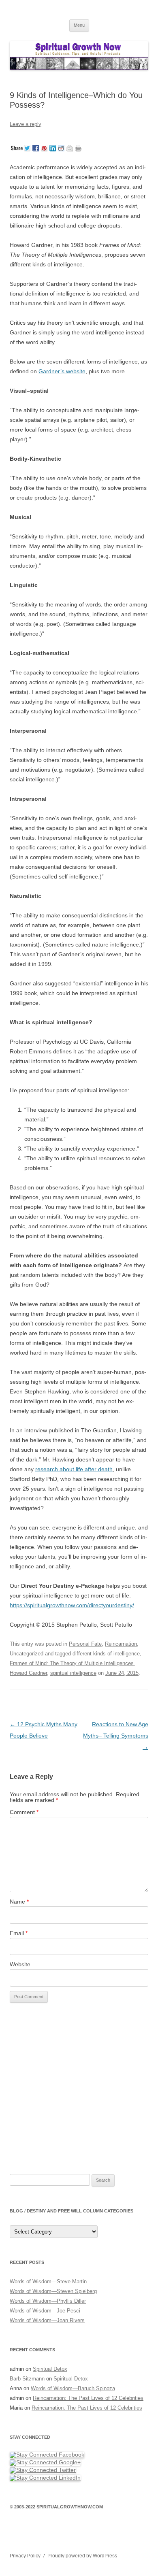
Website (20, 1964)
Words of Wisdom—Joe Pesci (45, 2311)
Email (19, 1933)
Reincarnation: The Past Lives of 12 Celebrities (88, 2398)
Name (19, 1902)
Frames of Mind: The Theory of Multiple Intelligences (72, 1663)
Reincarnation (121, 1644)
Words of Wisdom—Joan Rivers (47, 2320)
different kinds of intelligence (106, 1654)
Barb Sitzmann (27, 2379)
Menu (79, 25)
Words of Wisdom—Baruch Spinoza (73, 2388)
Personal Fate (85, 1644)
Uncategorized (27, 1654)
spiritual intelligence (73, 1673)
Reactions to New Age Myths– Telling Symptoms (116, 1736)
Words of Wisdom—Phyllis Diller (48, 2301)
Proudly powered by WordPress (82, 2556)
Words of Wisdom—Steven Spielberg (53, 2291)
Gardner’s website (62, 371)
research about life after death (74, 1469)
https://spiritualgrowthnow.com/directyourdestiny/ (72, 1605)
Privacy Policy (25, 2556)
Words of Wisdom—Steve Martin (48, 2281)
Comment (24, 1812)
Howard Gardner (28, 1673)
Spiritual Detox (50, 2369)
